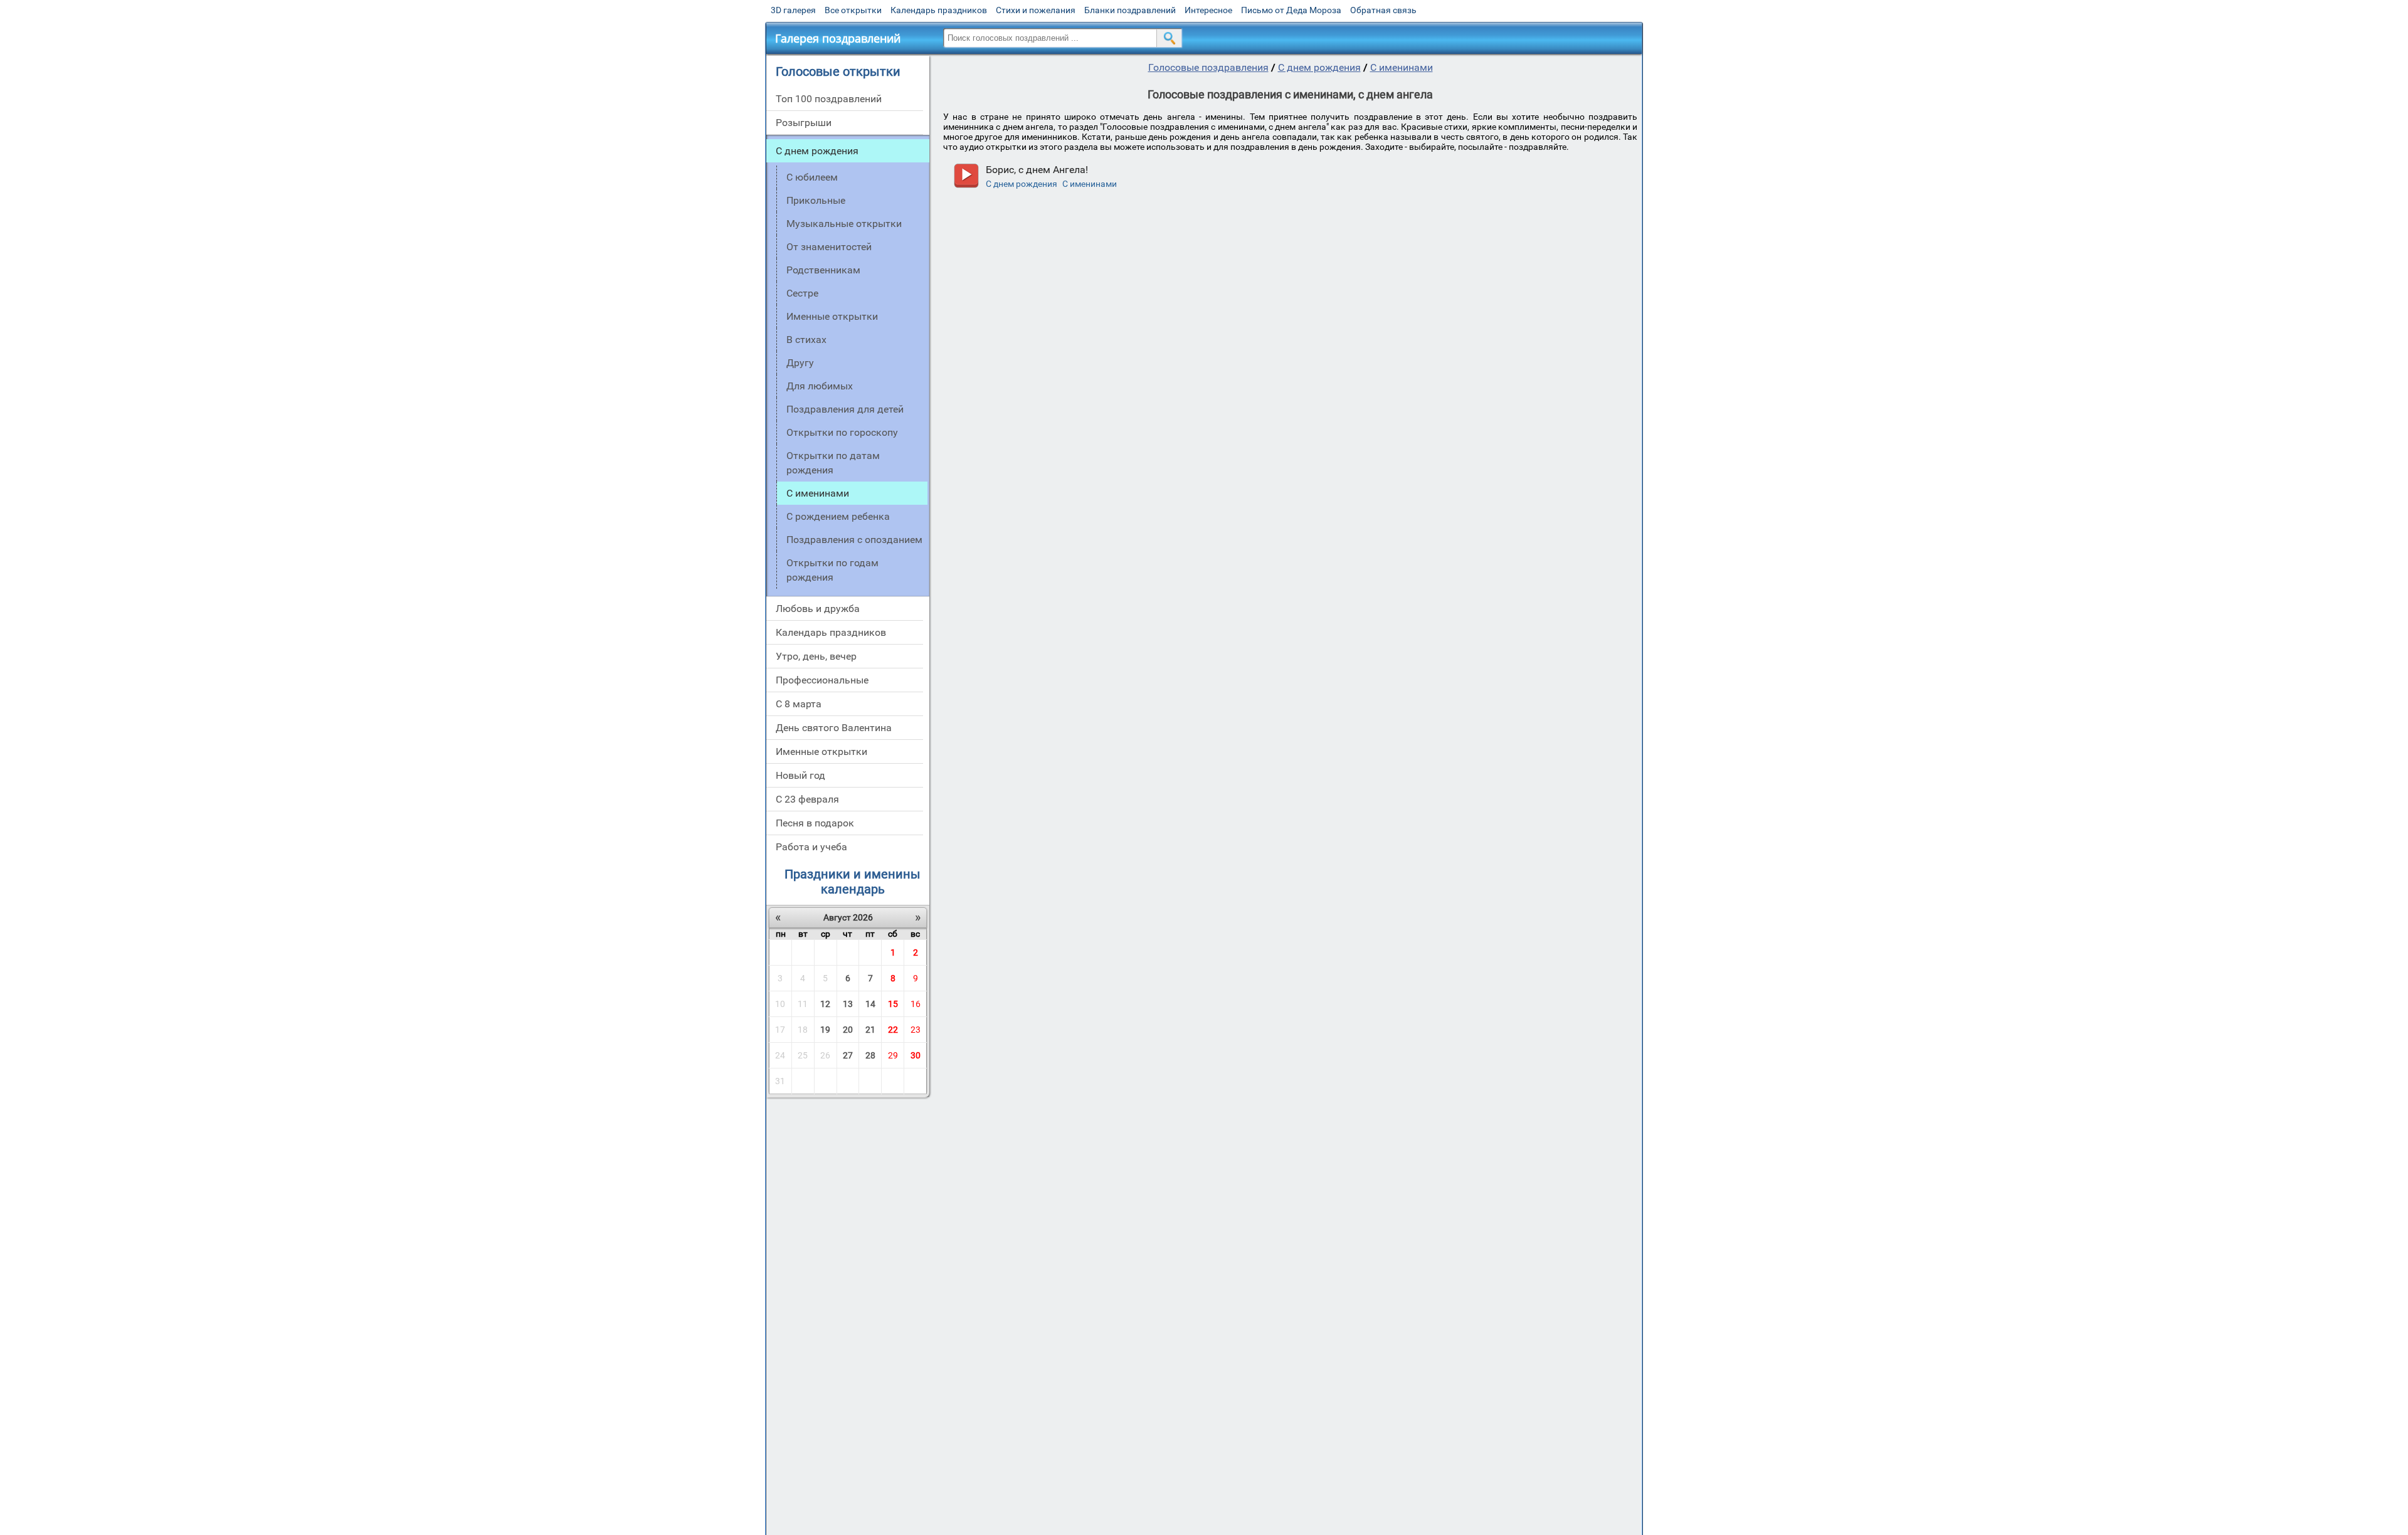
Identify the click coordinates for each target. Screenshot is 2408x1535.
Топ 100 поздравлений (829, 99)
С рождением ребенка (838, 516)
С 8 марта (799, 704)
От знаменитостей (829, 247)
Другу (800, 363)
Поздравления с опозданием (854, 540)
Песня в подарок (815, 823)
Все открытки (853, 10)
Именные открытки (832, 316)
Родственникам (823, 270)
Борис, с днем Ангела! (1037, 170)
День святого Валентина (834, 728)
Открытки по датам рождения (833, 463)
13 (848, 1004)
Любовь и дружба (818, 609)
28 (870, 1055)
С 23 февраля (807, 799)
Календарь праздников (939, 10)
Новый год (800, 775)
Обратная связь (1383, 10)
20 (848, 1030)
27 (848, 1055)
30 (916, 1055)
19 (825, 1030)
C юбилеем (812, 177)
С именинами (1402, 67)
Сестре (802, 293)
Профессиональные (822, 680)
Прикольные (816, 200)
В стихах (806, 340)
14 (870, 1004)
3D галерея (793, 10)
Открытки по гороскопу (842, 432)
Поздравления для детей (845, 409)
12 (825, 1004)
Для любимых (820, 386)
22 (893, 1030)
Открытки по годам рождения (832, 570)
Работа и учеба (811, 847)
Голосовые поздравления (1208, 67)
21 (870, 1030)
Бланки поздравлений (1130, 10)
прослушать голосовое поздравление (966, 176)
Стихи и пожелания (1036, 10)
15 (893, 1004)
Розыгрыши (804, 123)
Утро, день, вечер (816, 656)
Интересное (1208, 10)
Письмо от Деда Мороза (1291, 10)
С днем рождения (817, 151)
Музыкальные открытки (844, 224)
